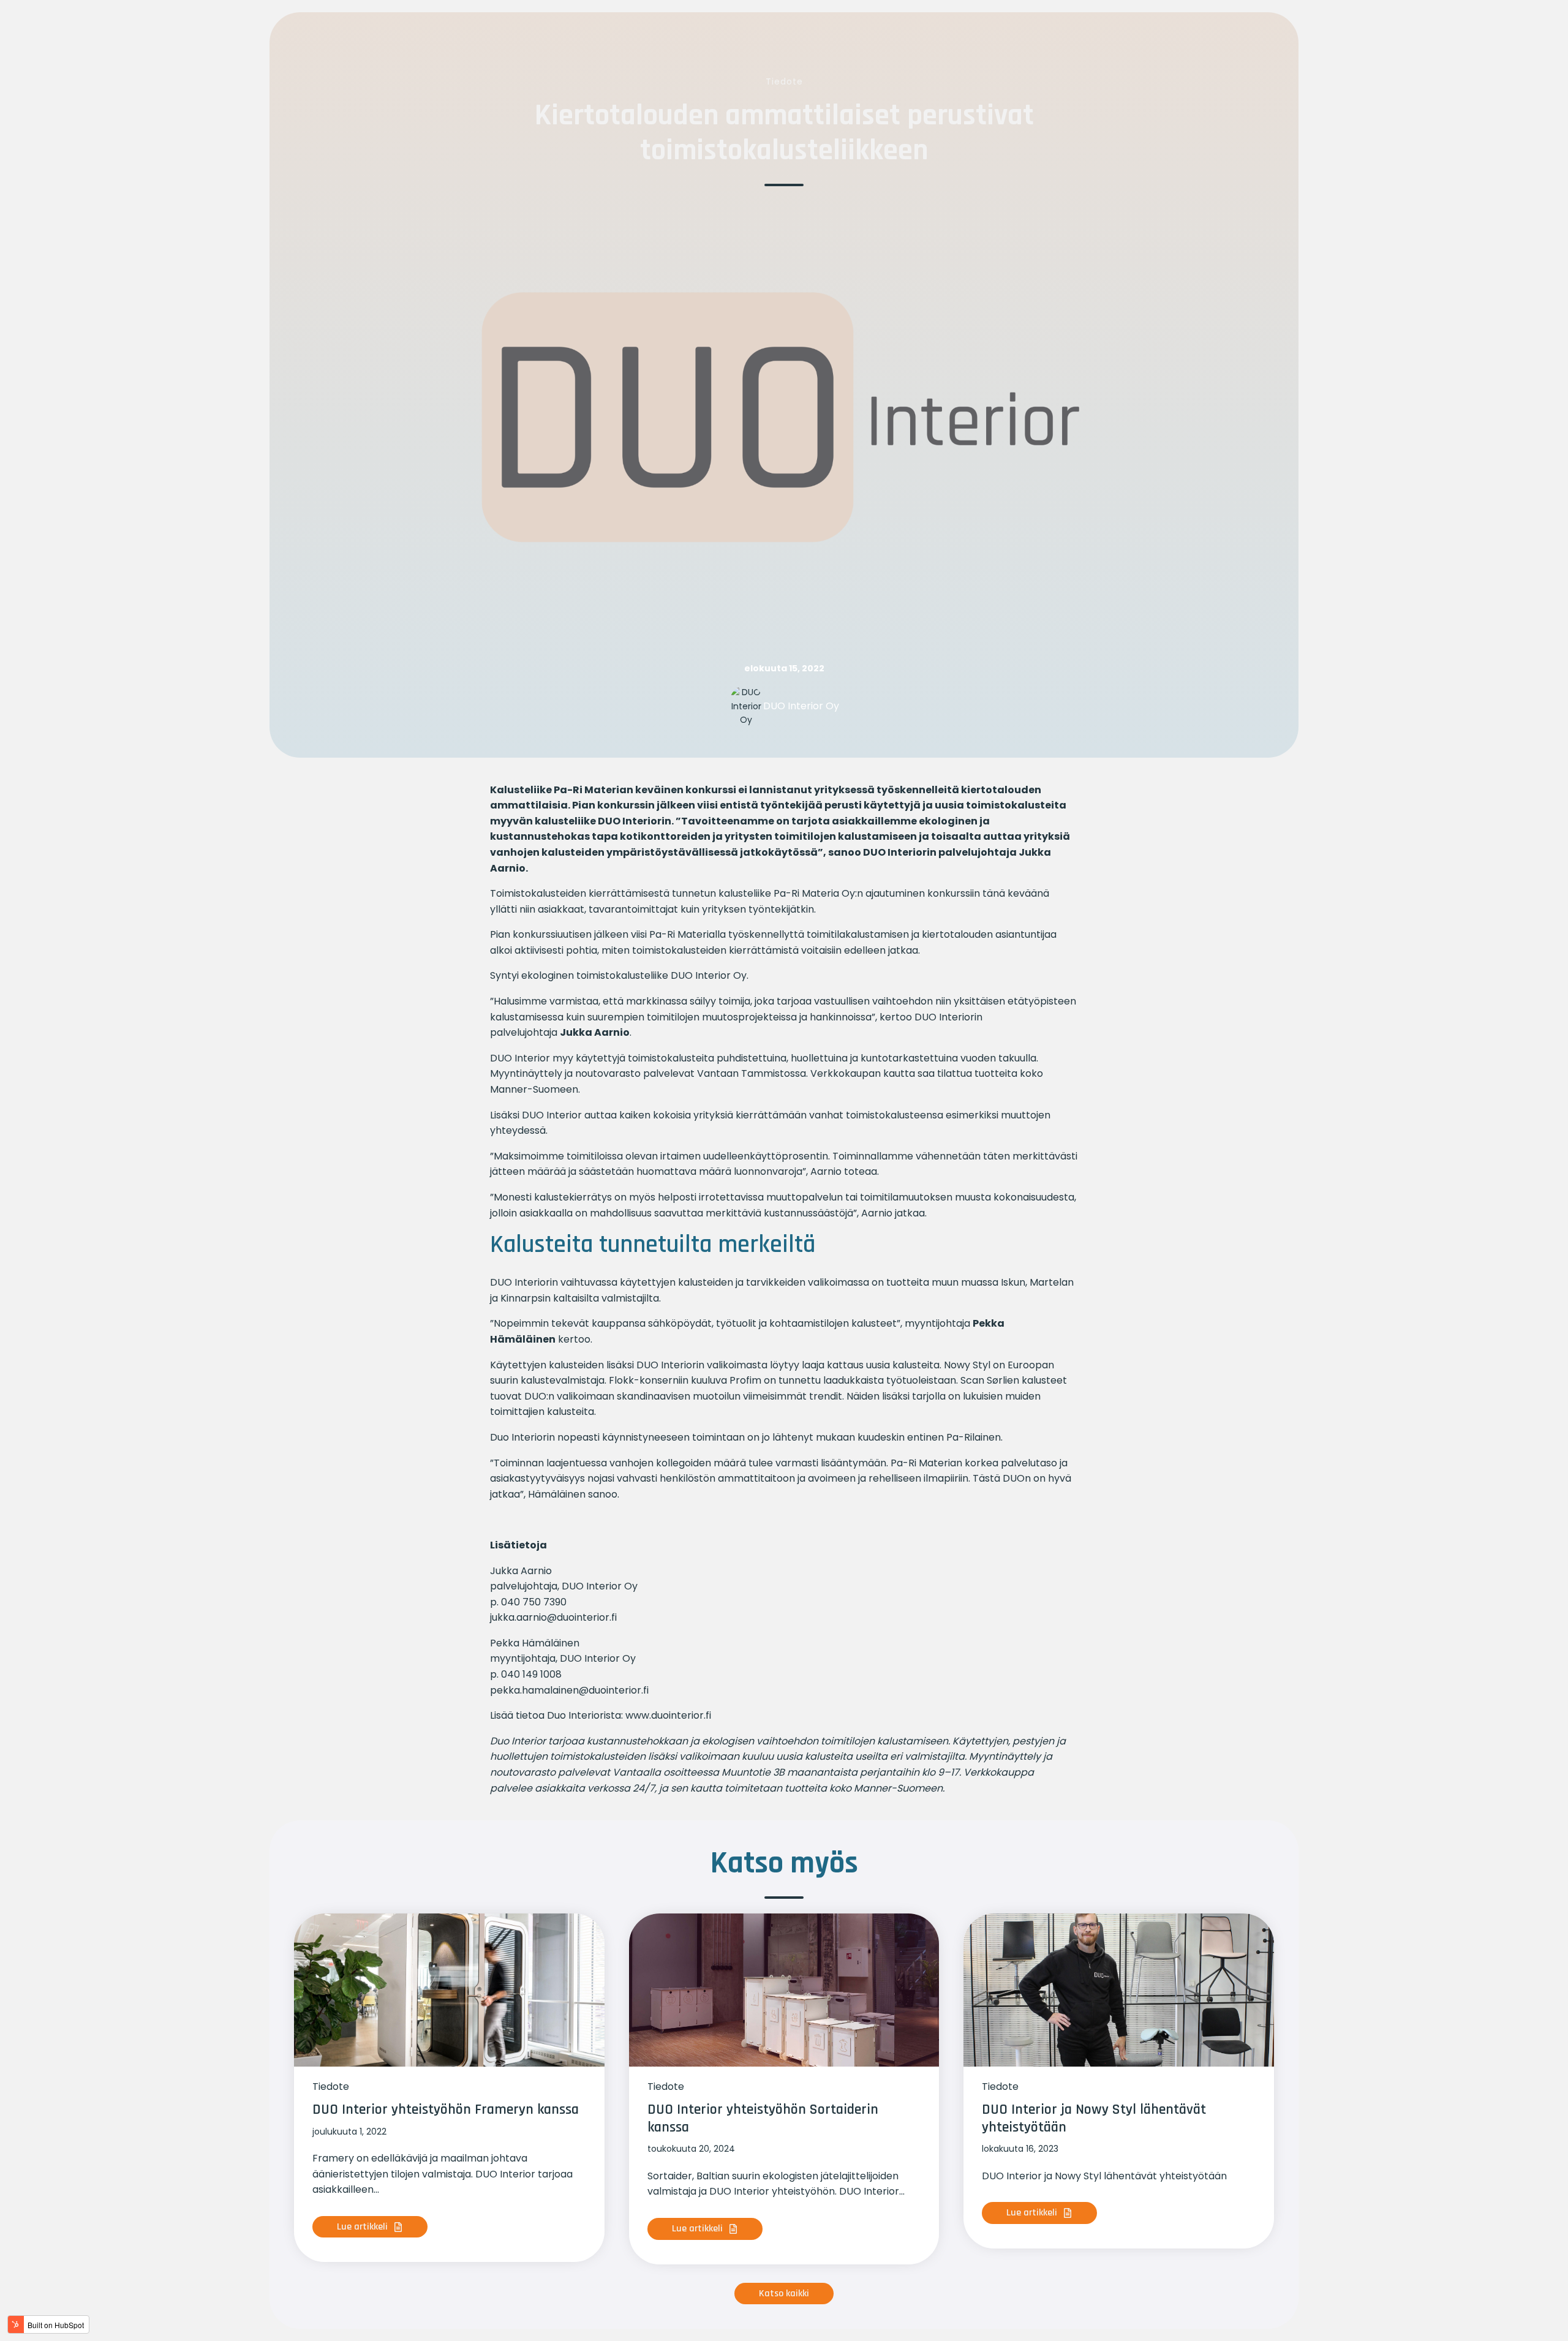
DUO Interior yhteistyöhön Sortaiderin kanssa (763, 2118)
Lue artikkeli (364, 2227)
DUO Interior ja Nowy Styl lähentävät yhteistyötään (1094, 2118)
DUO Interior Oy (801, 706)
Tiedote (784, 81)
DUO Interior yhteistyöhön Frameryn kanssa (446, 2109)
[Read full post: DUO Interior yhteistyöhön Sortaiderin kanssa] (784, 1990)
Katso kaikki (784, 2294)
